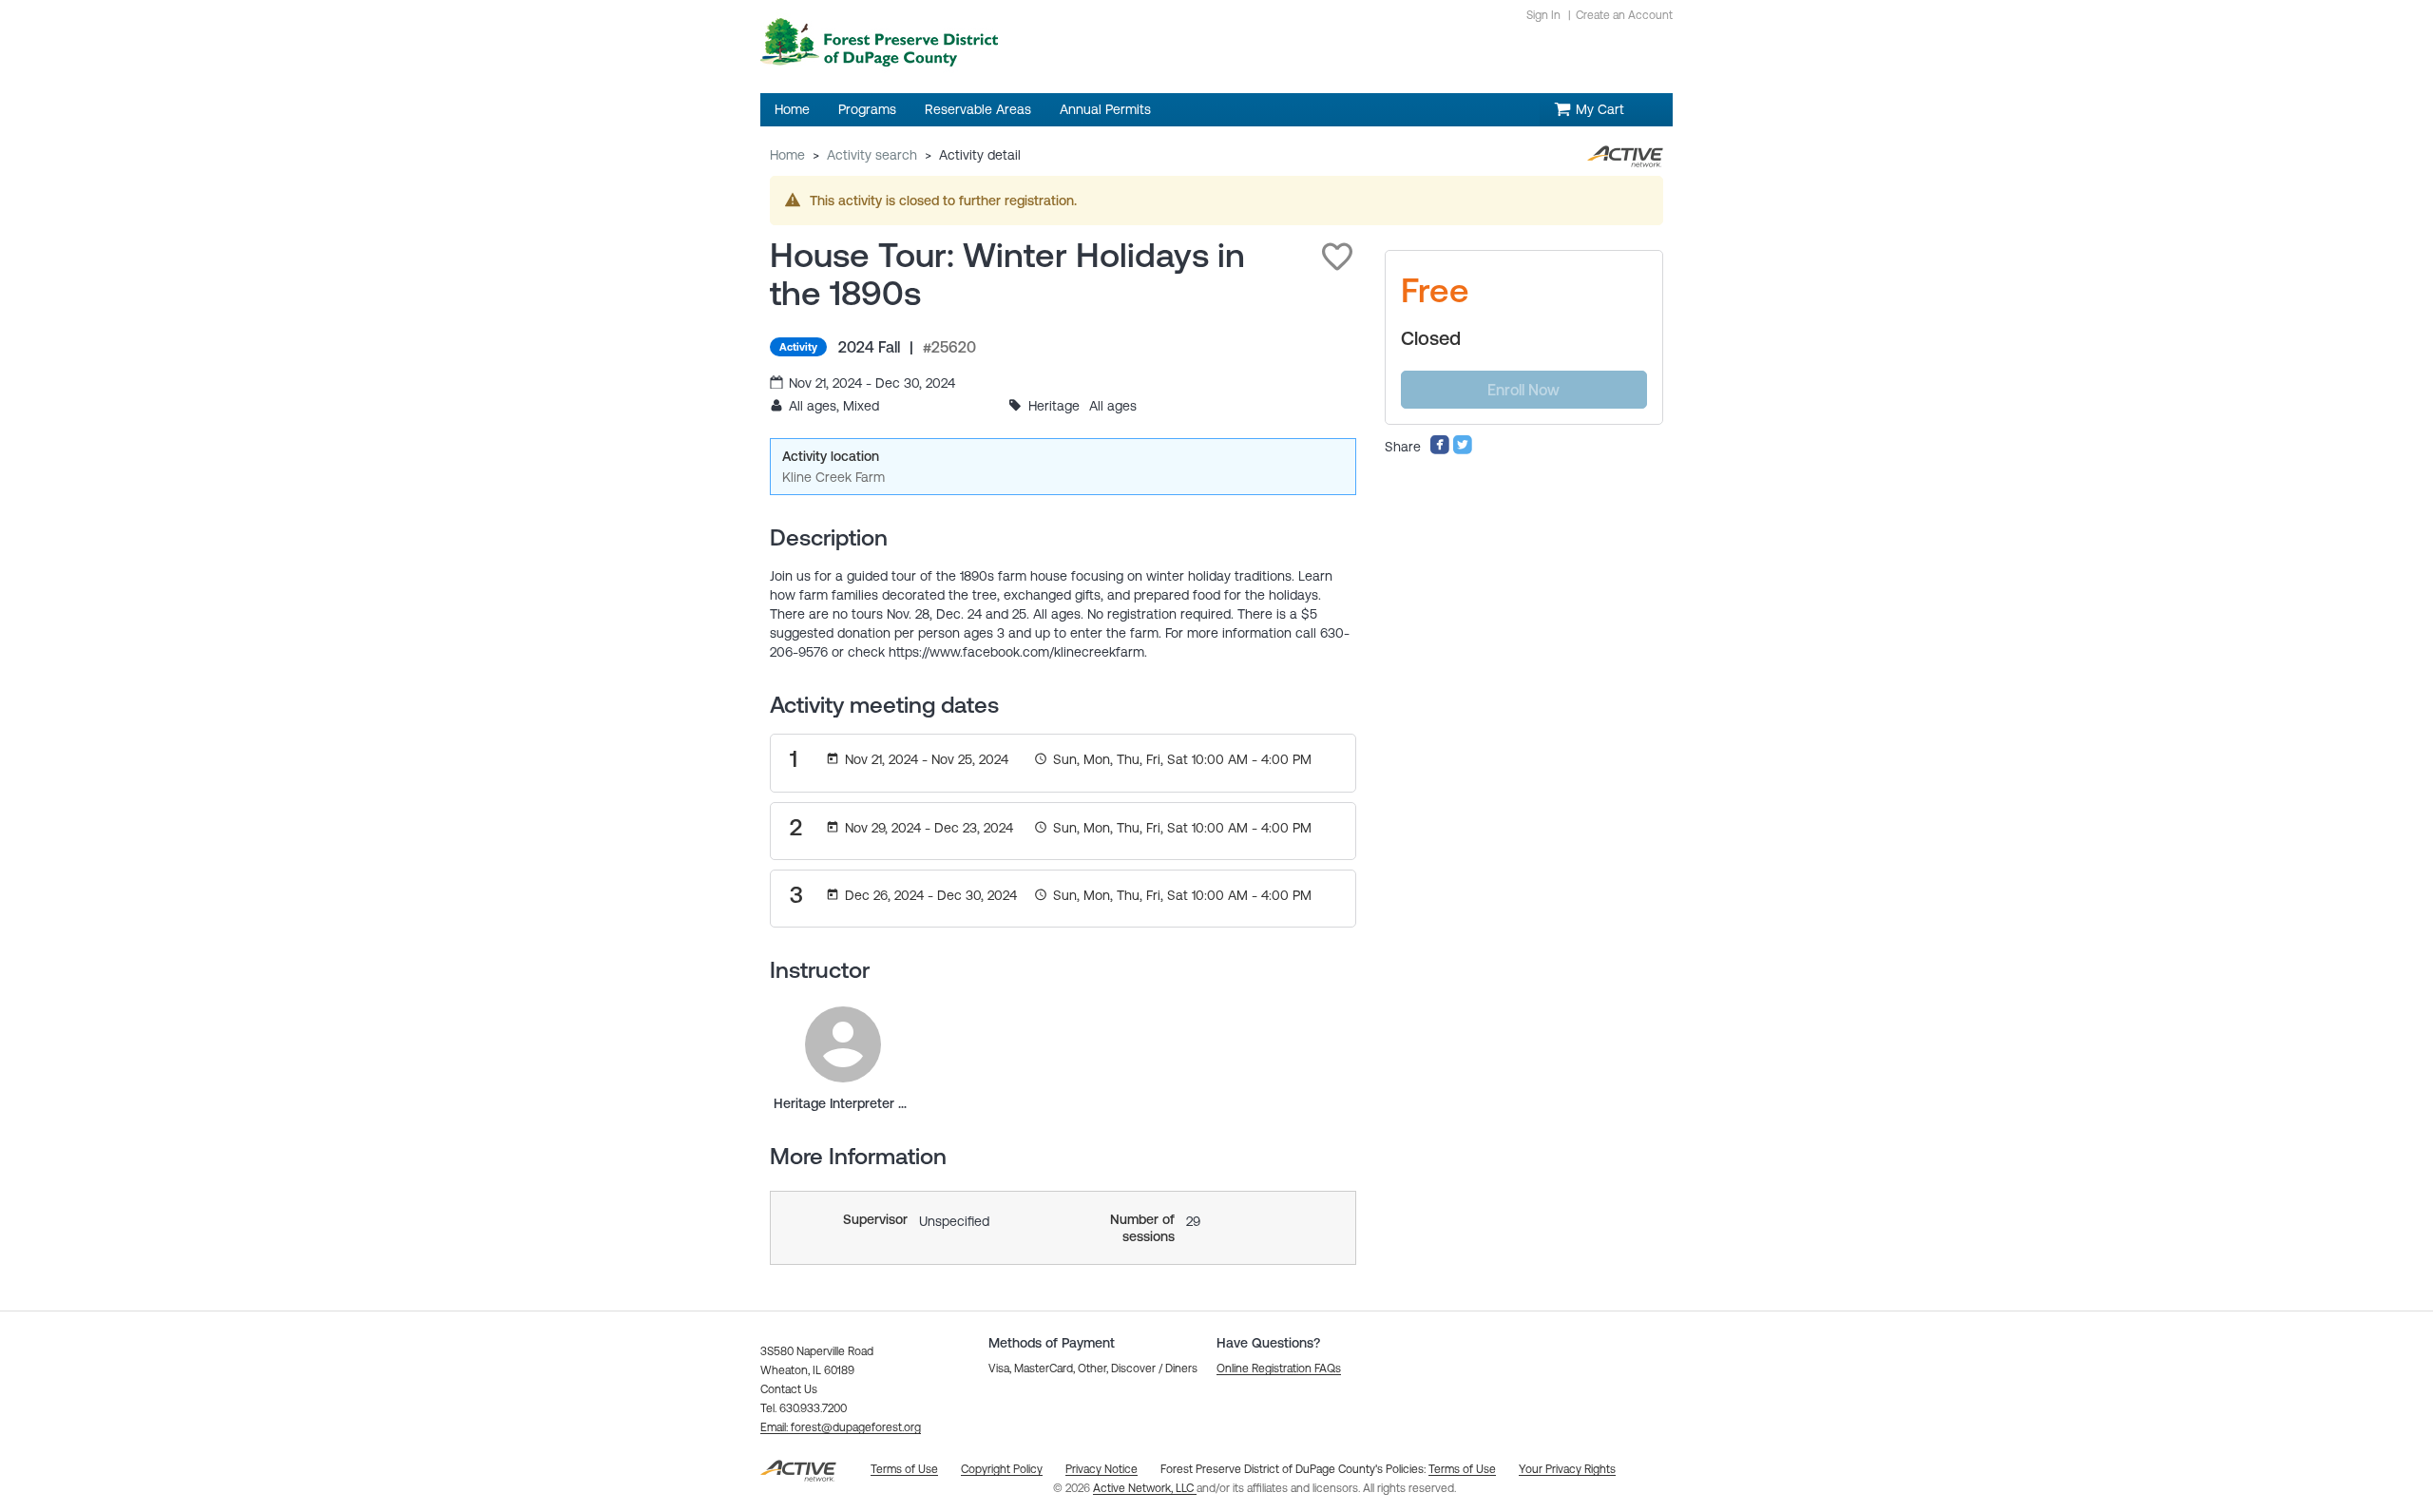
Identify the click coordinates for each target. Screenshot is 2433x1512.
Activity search (872, 155)
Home (787, 155)
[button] (1337, 257)
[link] (843, 1044)
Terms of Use (1462, 1469)
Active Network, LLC (1145, 1488)
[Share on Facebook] (1440, 450)
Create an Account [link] (1624, 15)
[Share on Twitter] (1463, 450)
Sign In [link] (1543, 15)
